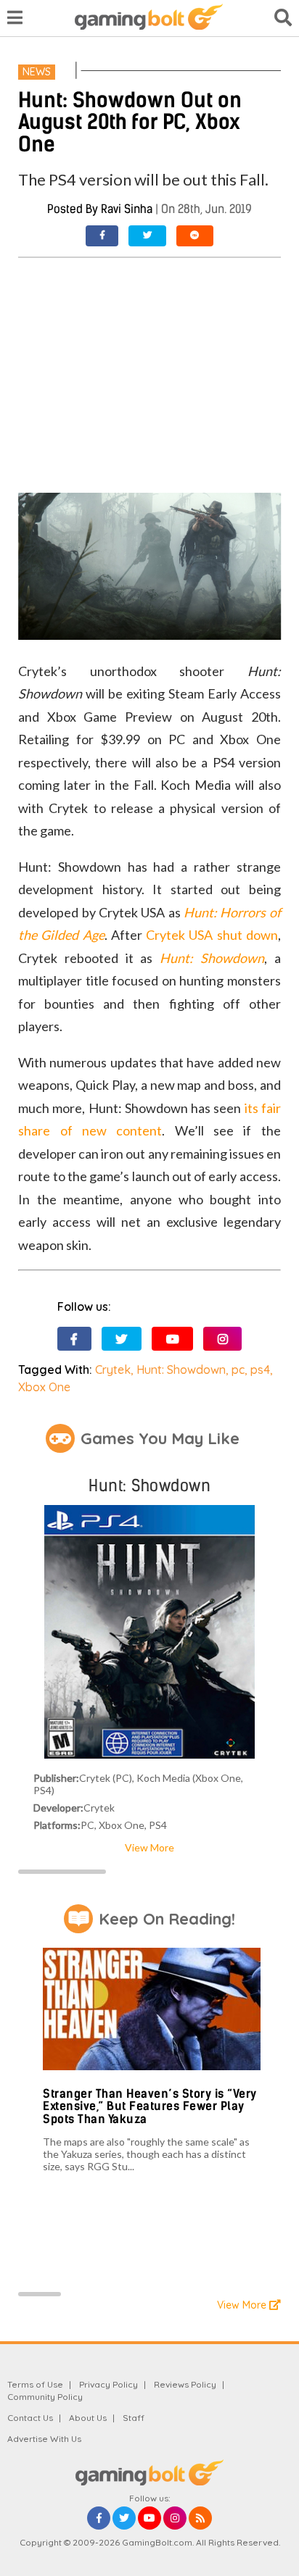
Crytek (113, 1370)
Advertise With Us (44, 2439)
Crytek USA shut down (212, 935)
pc (238, 1370)
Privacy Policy (108, 2384)
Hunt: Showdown (181, 1370)
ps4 (260, 1370)
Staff (134, 2418)
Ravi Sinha (127, 209)
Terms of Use (35, 2384)
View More (149, 1847)
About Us (88, 2418)
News (37, 72)
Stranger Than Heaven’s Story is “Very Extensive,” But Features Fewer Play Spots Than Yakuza (150, 2106)
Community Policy (45, 2397)
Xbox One (44, 1387)
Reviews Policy (185, 2384)
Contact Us (30, 2418)
